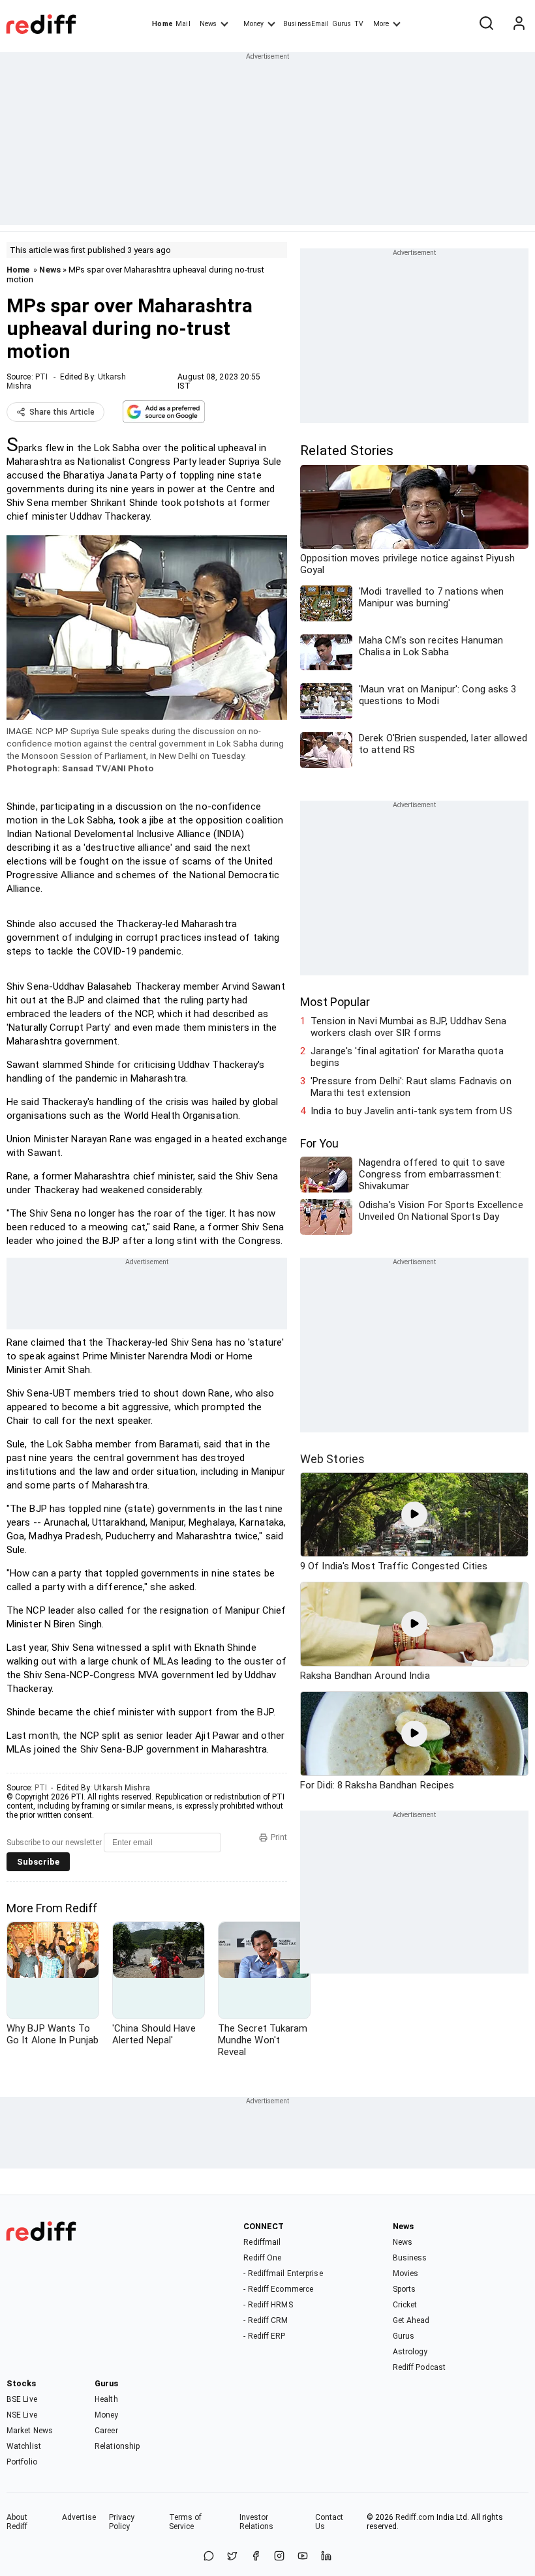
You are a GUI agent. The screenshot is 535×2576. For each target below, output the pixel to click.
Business (410, 2258)
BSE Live (22, 2399)
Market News (30, 2431)
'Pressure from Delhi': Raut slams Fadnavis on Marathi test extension (411, 1087)
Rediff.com (415, 2517)
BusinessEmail (306, 24)
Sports (405, 2289)
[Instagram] (279, 2557)
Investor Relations (257, 2522)
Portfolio (22, 2462)
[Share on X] (232, 2557)
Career (106, 2431)
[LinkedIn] (326, 2557)
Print (279, 1837)
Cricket (405, 2305)
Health (106, 2399)
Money (253, 24)
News (208, 24)
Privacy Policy (122, 2522)
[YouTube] (303, 2557)
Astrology (410, 2352)
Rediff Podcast (419, 2367)
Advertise (79, 2517)
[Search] (486, 24)
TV (359, 24)
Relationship (117, 2446)
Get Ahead (411, 2320)
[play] (414, 1515)
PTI (41, 377)
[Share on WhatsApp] (209, 2557)
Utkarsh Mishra (122, 1788)
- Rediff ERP (264, 2336)
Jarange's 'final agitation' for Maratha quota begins (407, 1057)
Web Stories (332, 1459)
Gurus (342, 24)
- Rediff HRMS (268, 2305)
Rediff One (262, 2258)
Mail (183, 24)
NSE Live (22, 2415)
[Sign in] (519, 24)
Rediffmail (262, 2242)
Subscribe (38, 1862)
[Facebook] (256, 2557)
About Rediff (17, 2522)
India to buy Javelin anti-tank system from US (411, 1111)
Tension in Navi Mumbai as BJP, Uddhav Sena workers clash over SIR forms (408, 1027)
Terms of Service (186, 2522)
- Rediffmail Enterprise (283, 2273)
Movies (406, 2273)
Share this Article (62, 412)
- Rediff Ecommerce (278, 2289)
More (381, 24)
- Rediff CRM (266, 2320)
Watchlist (24, 2446)
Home (162, 24)
